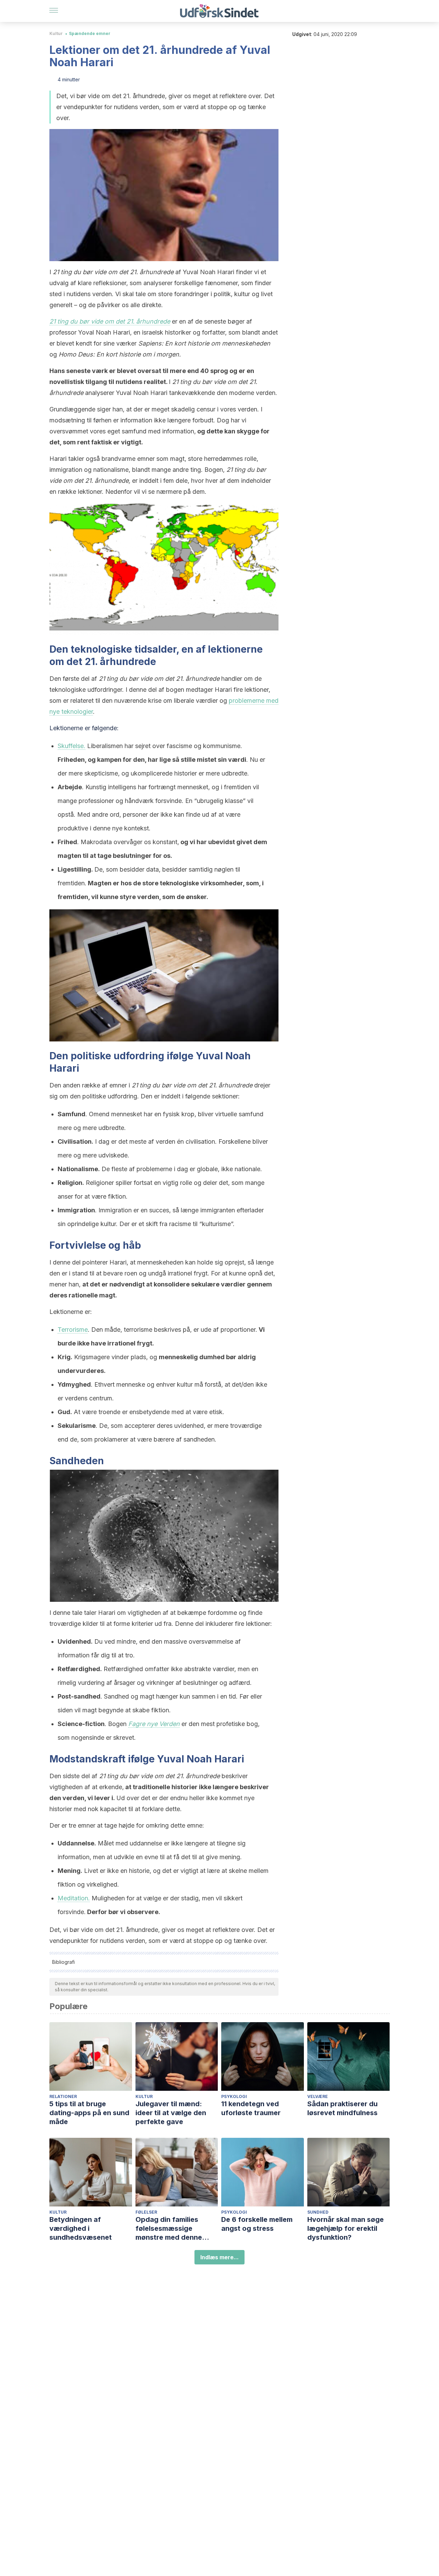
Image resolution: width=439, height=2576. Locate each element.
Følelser (146, 2212)
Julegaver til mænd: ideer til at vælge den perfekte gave (171, 2113)
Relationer (63, 2096)
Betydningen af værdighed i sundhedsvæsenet (81, 2228)
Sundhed (318, 2212)
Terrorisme (73, 1330)
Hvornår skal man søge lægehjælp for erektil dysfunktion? (346, 2228)
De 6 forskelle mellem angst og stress (257, 2224)
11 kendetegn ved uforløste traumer (251, 2108)
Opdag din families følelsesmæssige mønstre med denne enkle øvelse (169, 2229)
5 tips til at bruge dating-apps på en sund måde (89, 2113)
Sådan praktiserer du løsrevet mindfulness (342, 2108)
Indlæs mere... (219, 2257)
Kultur (56, 33)
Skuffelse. (72, 746)
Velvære (318, 2096)
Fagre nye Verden (154, 1724)
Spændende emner (90, 33)
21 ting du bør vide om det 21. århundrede (110, 321)
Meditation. (74, 1898)
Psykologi (234, 2096)
